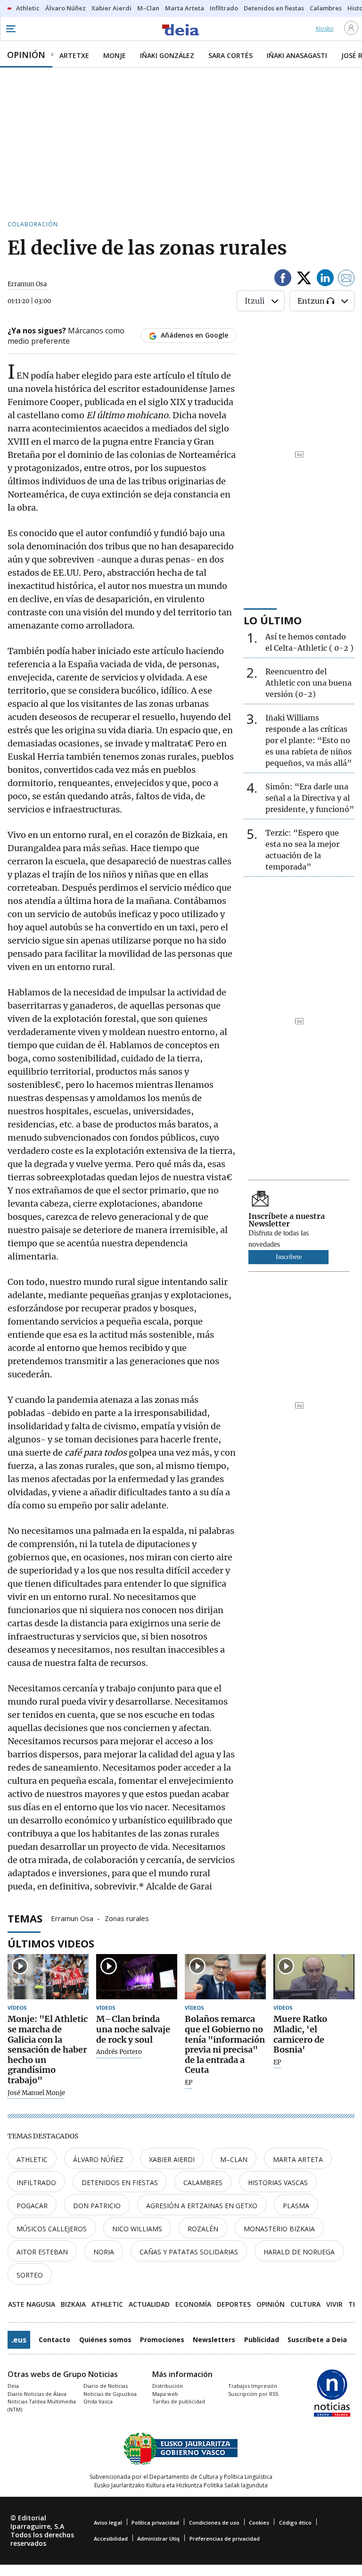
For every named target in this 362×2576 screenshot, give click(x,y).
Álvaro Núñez (98, 2159)
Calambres (203, 2183)
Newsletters (214, 2340)
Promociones (162, 2340)
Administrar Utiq (158, 2539)
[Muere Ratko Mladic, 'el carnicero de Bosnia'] (314, 1977)
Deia (13, 2386)
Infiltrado (36, 2183)
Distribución (168, 2386)
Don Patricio (97, 2206)
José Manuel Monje (36, 2093)
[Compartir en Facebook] (283, 279)
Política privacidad (155, 2522)
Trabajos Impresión (253, 2386)
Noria (104, 2252)
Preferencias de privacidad (225, 2539)
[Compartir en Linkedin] (325, 279)
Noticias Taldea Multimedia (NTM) (42, 2405)
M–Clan (234, 2159)
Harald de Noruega (299, 2252)
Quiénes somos (105, 2340)
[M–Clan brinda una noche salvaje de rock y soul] (137, 1977)
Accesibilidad (111, 2539)
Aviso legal (108, 2522)
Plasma (296, 2206)
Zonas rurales (127, 1918)
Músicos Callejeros (52, 2229)
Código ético (295, 2522)
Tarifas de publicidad (179, 2401)
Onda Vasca (98, 2401)
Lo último (273, 620)
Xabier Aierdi (172, 2159)
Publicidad (262, 2340)
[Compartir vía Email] (346, 279)
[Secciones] (10, 29)
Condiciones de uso (214, 2522)
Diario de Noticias (106, 2386)
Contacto (54, 2340)
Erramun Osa (72, 1918)
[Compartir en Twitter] (304, 279)
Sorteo (30, 2275)
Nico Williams (137, 2229)
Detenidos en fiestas (120, 2183)
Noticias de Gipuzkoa (110, 2394)
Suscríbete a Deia (317, 2340)
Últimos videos (51, 1943)
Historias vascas (278, 2183)
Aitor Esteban (42, 2252)
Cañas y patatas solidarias (189, 2252)
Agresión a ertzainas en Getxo (202, 2206)
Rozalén (203, 2229)
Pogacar (32, 2206)
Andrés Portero (119, 2052)
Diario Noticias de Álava (37, 2394)
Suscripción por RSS (253, 2394)
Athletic (32, 2159)
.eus (19, 2340)
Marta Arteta (298, 2159)
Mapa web (165, 2394)
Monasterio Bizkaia (279, 2229)
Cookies (259, 2522)
